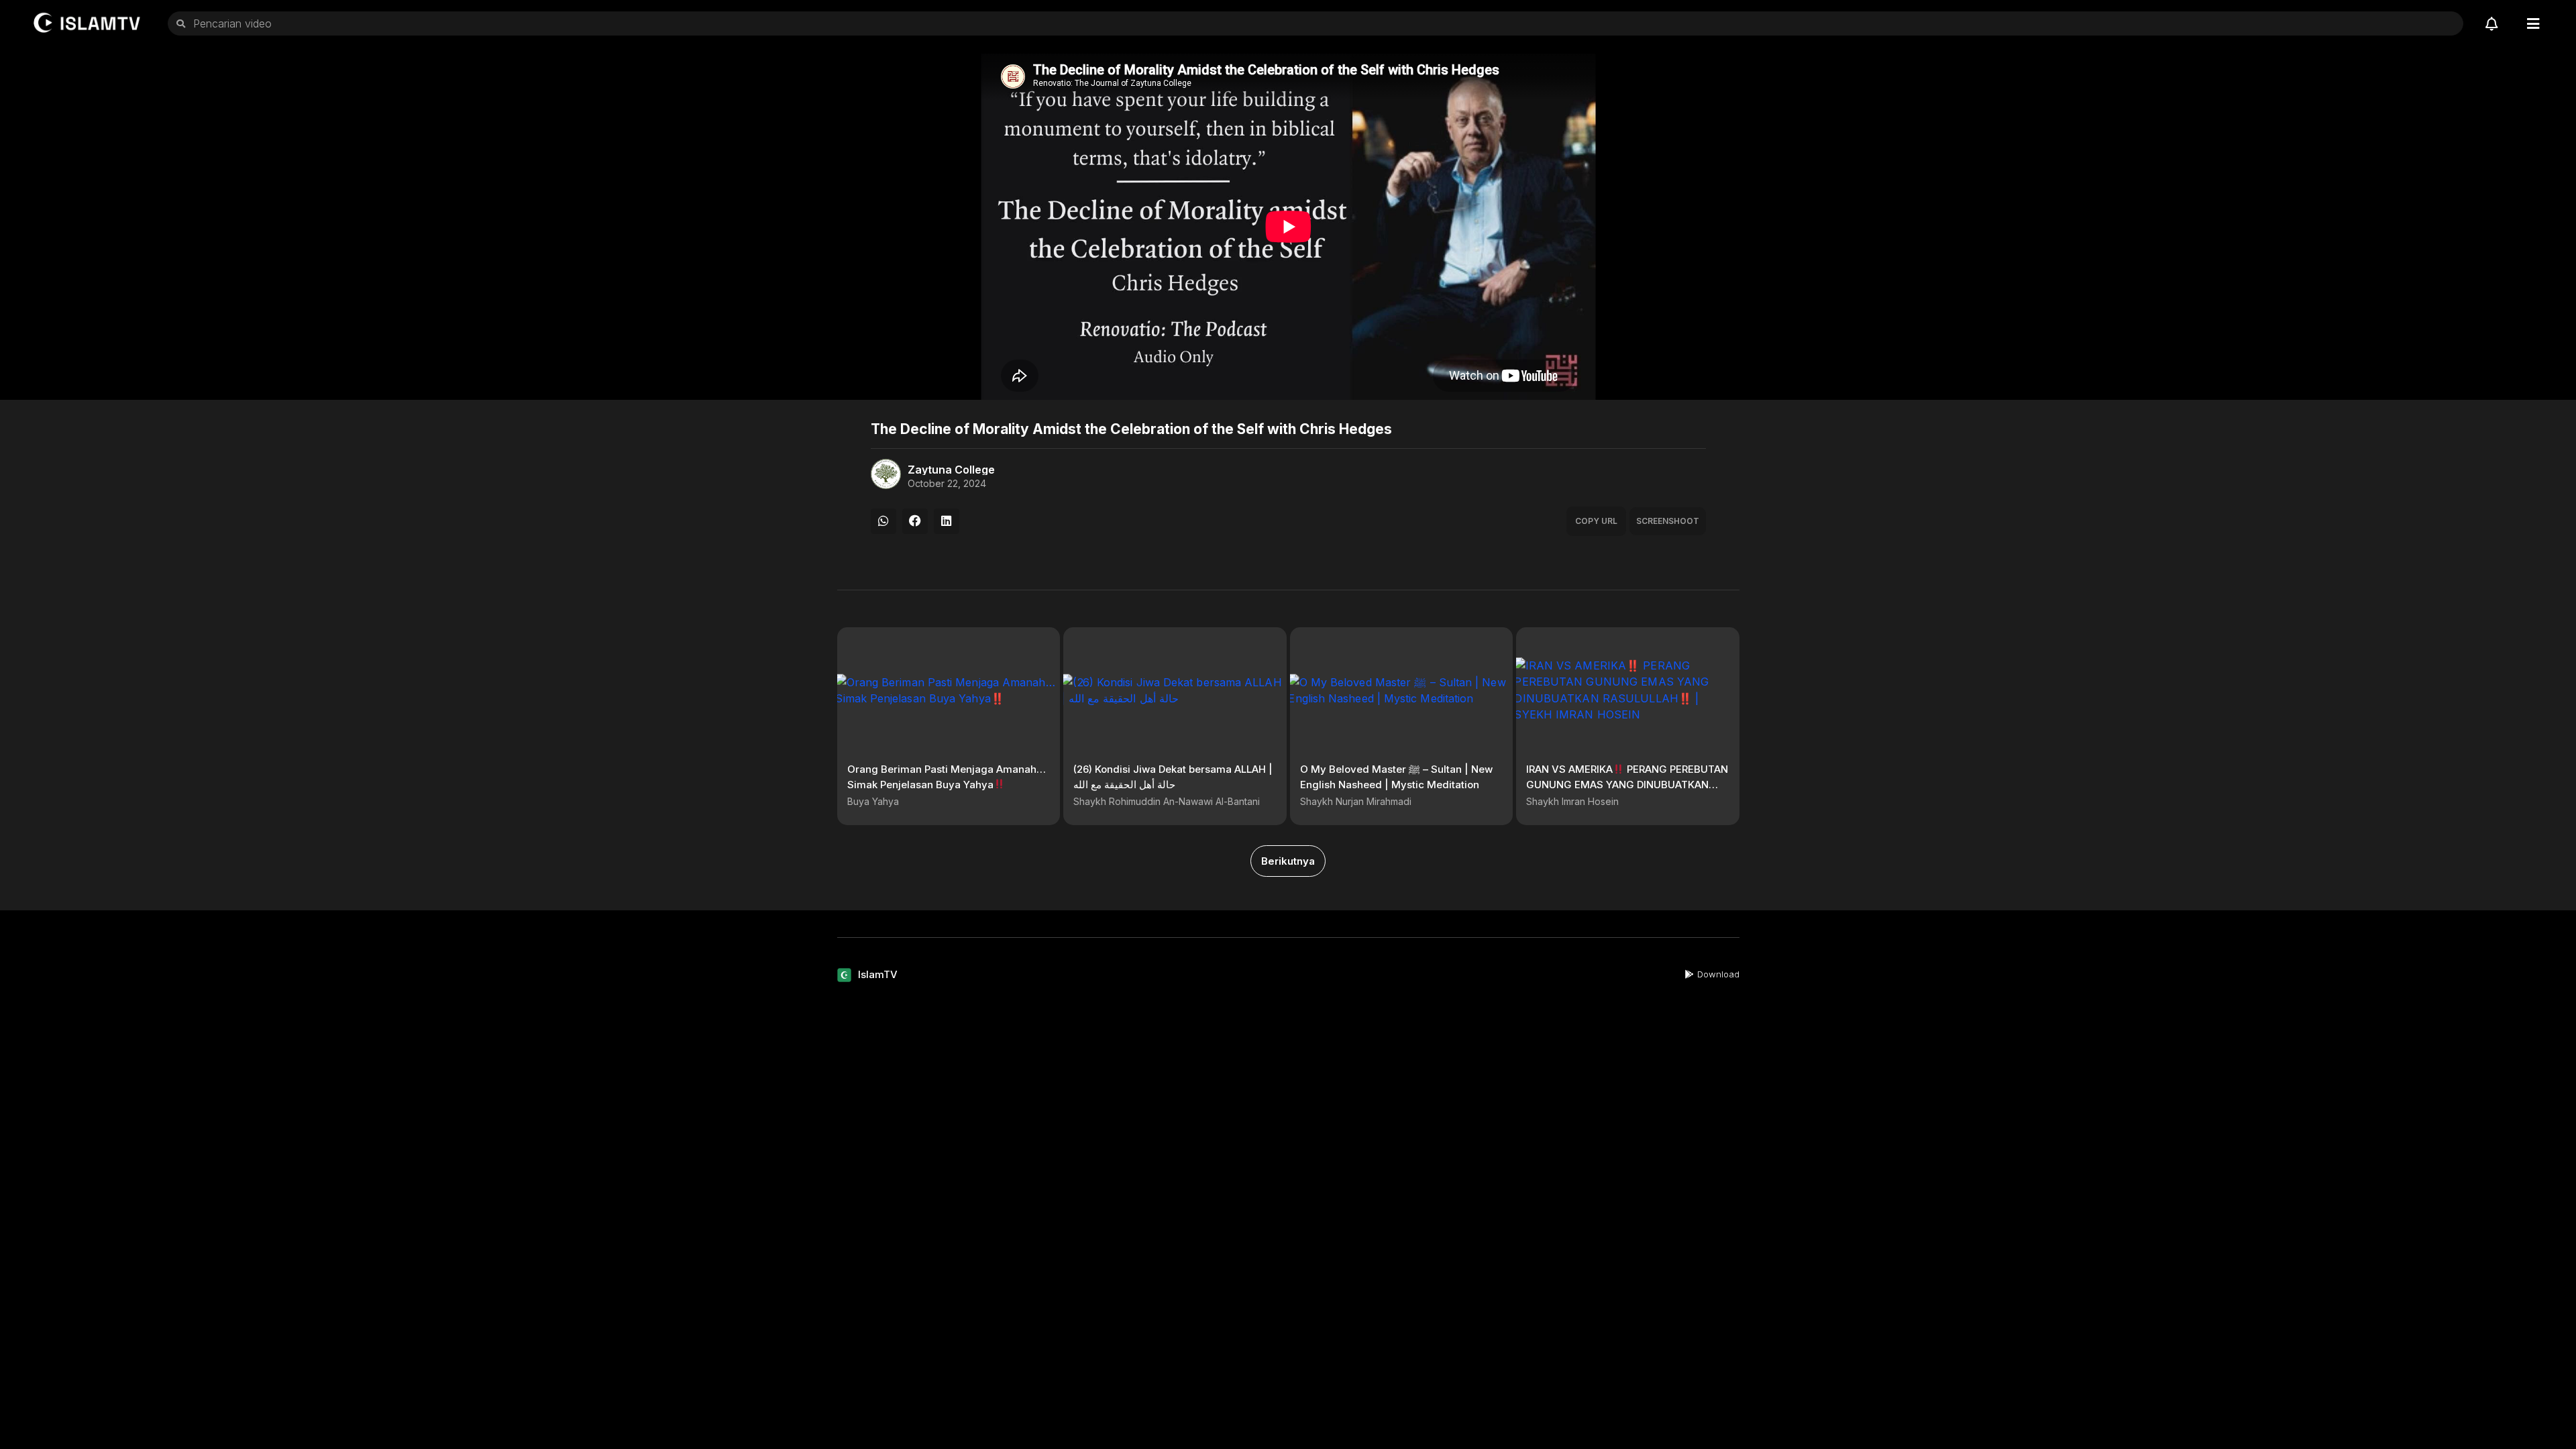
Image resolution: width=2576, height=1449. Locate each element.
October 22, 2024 (947, 484)
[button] (883, 521)
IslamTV (878, 974)
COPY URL (1596, 521)
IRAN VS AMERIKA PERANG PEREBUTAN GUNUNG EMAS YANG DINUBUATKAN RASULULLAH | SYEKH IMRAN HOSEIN (1627, 784)
